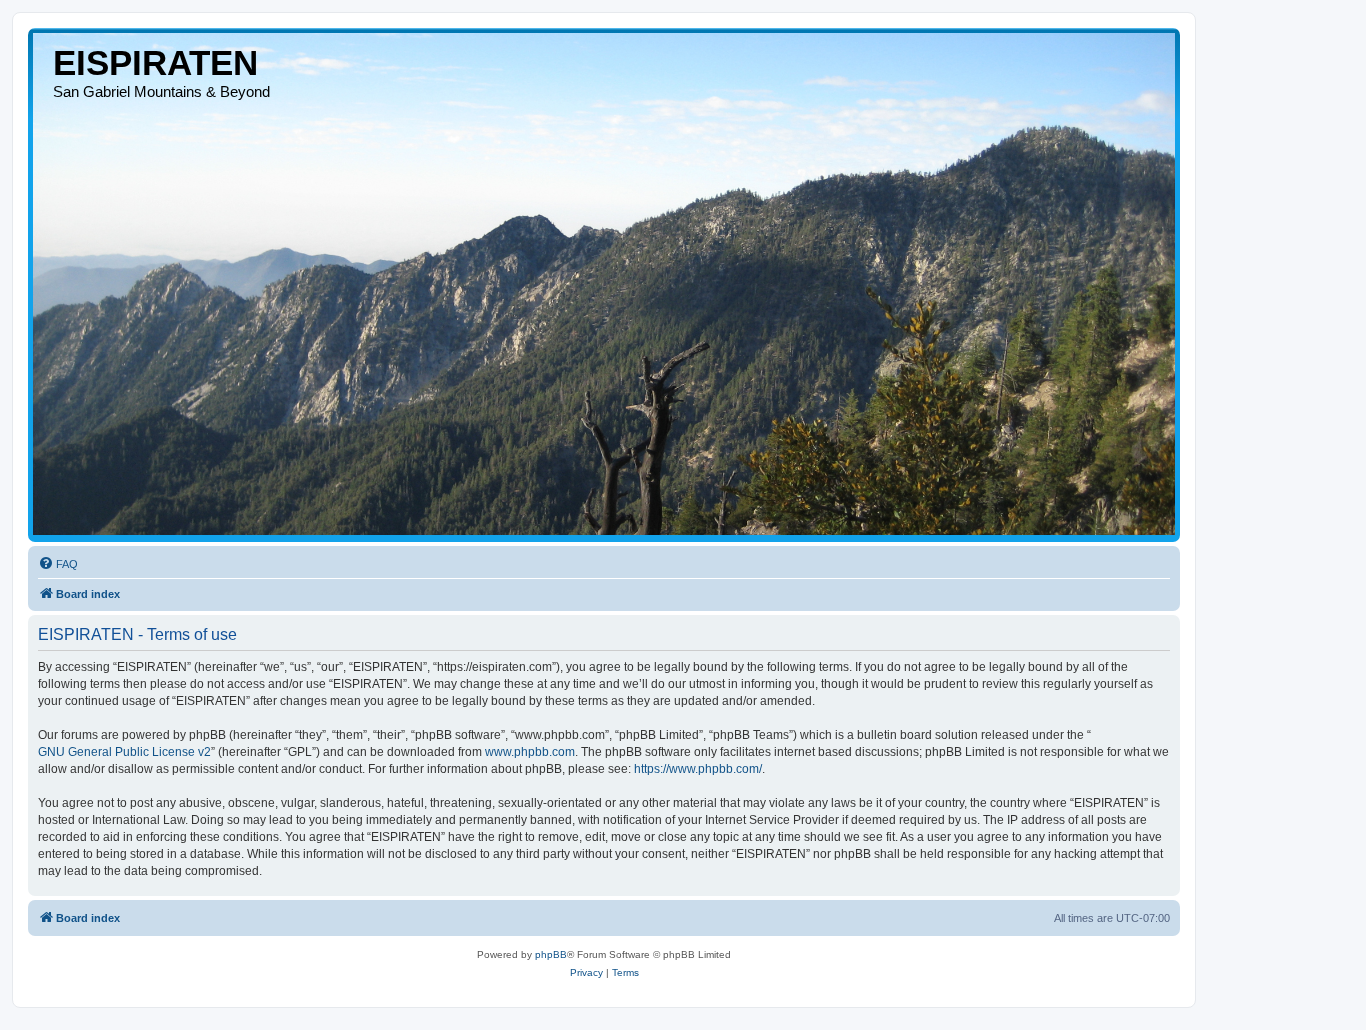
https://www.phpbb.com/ (698, 769)
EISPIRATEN (155, 62)
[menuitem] (58, 564)
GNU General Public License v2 (124, 752)
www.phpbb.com (530, 752)
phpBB (551, 954)
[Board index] (604, 284)
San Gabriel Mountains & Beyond (161, 91)
